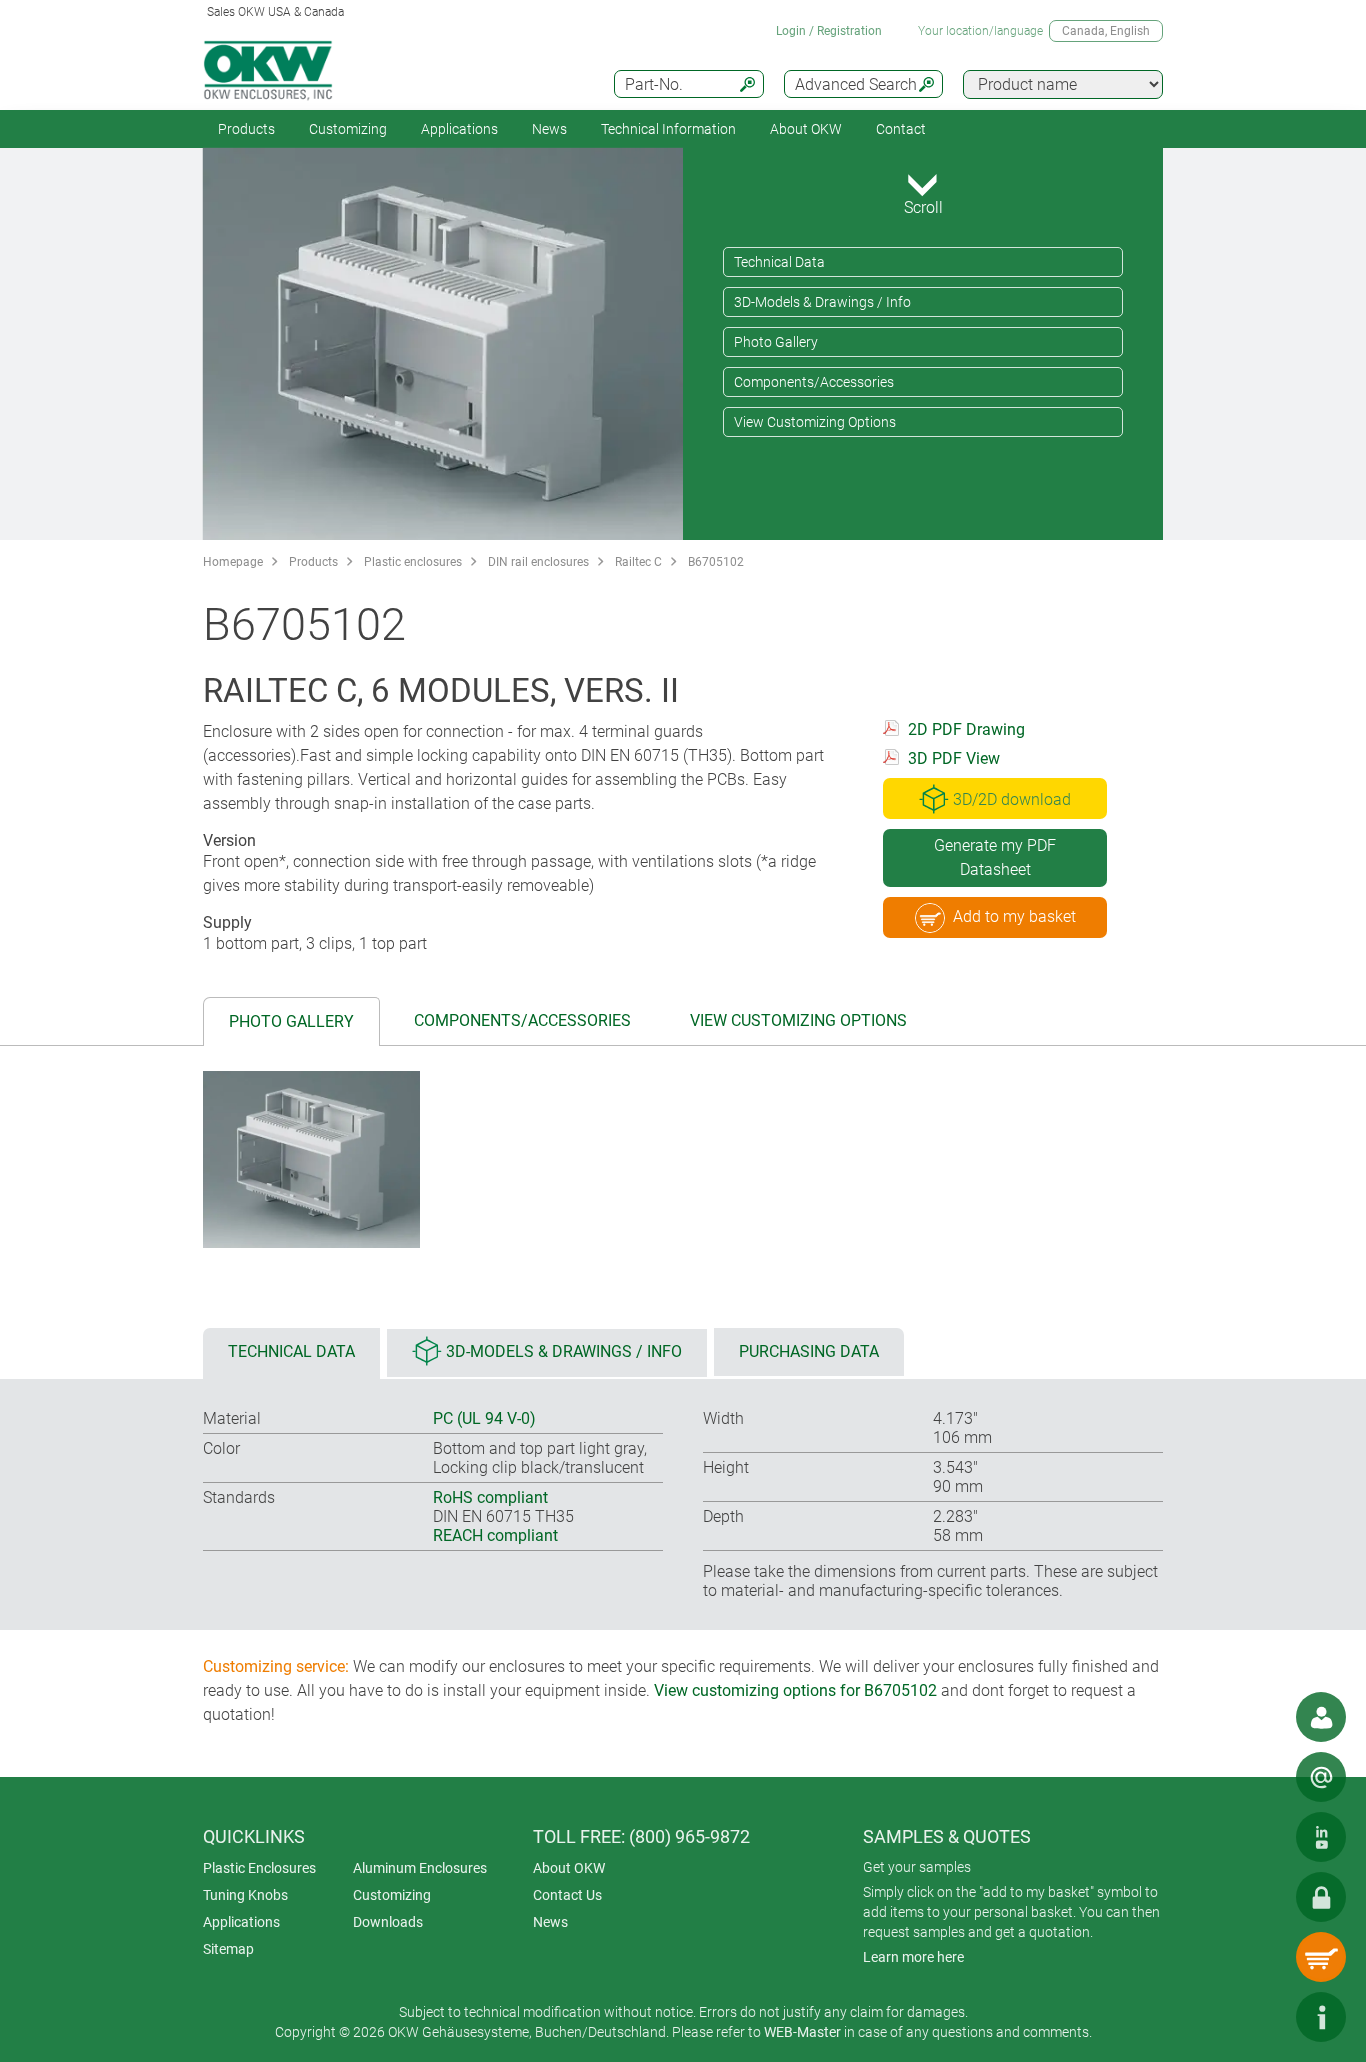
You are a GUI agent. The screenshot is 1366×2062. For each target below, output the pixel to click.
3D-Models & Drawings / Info (822, 302)
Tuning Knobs (245, 1895)
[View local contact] (1321, 1717)
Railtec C (638, 562)
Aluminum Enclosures (420, 1868)
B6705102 (716, 562)
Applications (459, 129)
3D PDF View (954, 758)
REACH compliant (495, 1535)
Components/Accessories (814, 382)
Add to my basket (1014, 916)
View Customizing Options (815, 422)
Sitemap (228, 1949)
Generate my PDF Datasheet (995, 857)
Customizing (348, 129)
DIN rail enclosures (538, 562)
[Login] (1321, 1897)
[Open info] (1321, 2017)
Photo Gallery (776, 342)
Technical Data (779, 262)
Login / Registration (829, 31)
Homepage (233, 562)
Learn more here (913, 1957)
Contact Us (567, 1895)
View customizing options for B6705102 (795, 1690)
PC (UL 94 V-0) (484, 1418)
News (549, 129)
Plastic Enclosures (259, 1868)
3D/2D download (1012, 799)
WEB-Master (802, 2032)
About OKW (569, 1868)
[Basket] (1321, 1957)
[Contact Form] (1321, 1777)
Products (246, 129)
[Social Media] (1321, 1837)
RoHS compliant (490, 1497)
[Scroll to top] (1261, 2017)
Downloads (388, 1922)
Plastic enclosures (413, 562)
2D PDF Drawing (966, 729)
